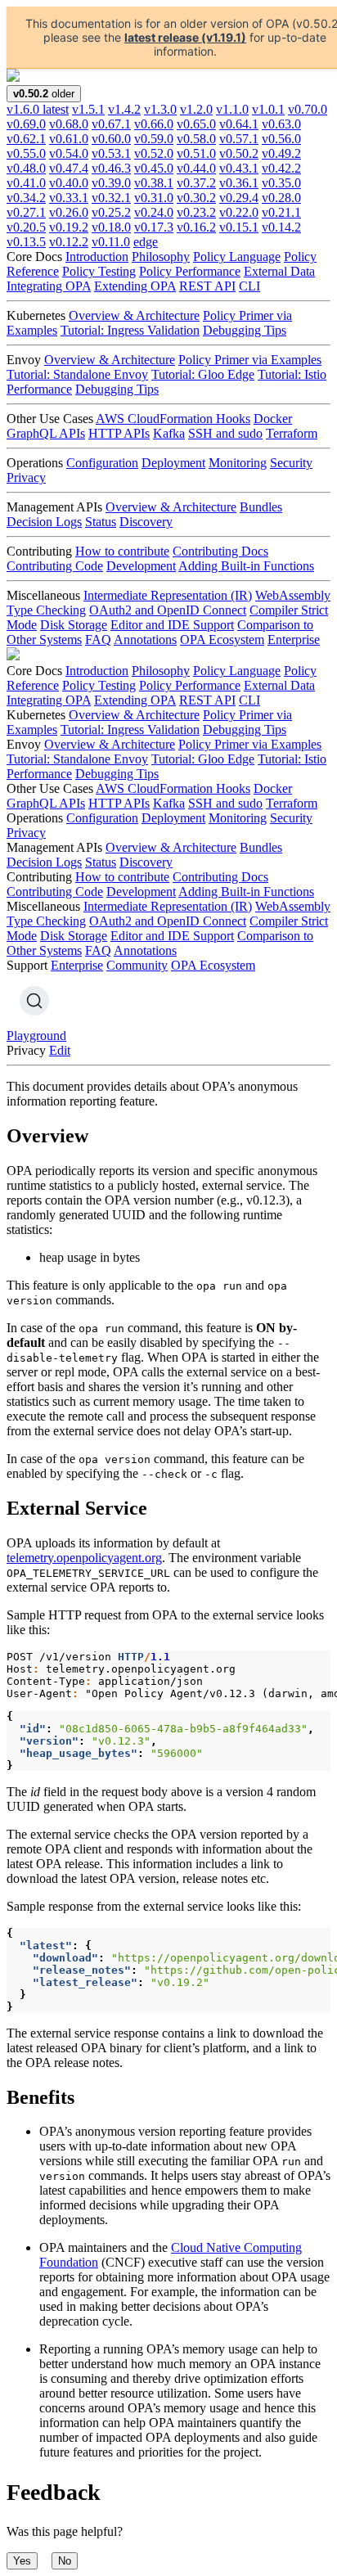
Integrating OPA (49, 286)
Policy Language (237, 257)
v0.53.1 (111, 153)
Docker (273, 419)
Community (137, 965)
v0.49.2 (281, 153)
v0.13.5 (26, 242)
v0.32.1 (111, 198)
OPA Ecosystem (222, 639)
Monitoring (238, 463)
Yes (22, 2561)
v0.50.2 (239, 153)
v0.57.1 (239, 139)
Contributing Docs (220, 551)
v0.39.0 (111, 183)
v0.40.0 (69, 183)
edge (146, 242)
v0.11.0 (111, 242)
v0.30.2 (196, 198)
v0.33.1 (69, 198)
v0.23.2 (196, 212)
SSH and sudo (225, 433)
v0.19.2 (69, 227)
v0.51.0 (196, 153)
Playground (36, 1036)
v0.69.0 (26, 124)
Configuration (102, 463)
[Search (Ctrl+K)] (34, 1001)
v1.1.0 (232, 109)
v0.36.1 (239, 183)
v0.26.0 (69, 212)
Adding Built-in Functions (246, 566)
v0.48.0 (26, 168)
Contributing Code (55, 566)
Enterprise (294, 639)
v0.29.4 (239, 198)
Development (141, 566)
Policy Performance (190, 271)
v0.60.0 (111, 139)
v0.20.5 (26, 227)
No (65, 2561)
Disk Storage (74, 625)
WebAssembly (293, 595)
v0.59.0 (154, 139)
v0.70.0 (308, 109)
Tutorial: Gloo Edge (203, 374)
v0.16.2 (196, 227)
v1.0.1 (268, 109)
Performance (39, 389)
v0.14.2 (281, 227)
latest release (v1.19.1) (185, 37)
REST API (207, 286)
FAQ (98, 639)
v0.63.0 (281, 124)
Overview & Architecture (134, 315)
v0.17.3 (154, 227)
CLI (249, 286)
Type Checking (46, 610)
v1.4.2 (124, 109)
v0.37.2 (196, 183)
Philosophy (161, 257)
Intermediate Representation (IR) (168, 595)
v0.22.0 (239, 212)
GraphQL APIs (46, 433)
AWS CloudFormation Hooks (173, 419)
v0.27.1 (26, 212)
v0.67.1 (111, 124)
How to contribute (122, 551)
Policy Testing (99, 271)
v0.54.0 (69, 153)
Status (101, 522)
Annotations (145, 639)
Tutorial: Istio (292, 374)
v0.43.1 (239, 168)
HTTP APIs (119, 433)
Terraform (292, 433)
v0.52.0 (154, 153)
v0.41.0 (26, 183)
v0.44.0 (196, 168)
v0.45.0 (154, 168)
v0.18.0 (111, 227)
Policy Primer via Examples (250, 360)
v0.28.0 (281, 198)
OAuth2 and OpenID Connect (168, 610)
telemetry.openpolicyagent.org (84, 1558)
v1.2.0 (196, 109)
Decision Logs (44, 522)
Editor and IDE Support (172, 625)
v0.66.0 (154, 124)
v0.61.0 (69, 139)
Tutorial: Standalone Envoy (77, 374)
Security (291, 463)
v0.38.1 (154, 183)
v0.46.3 (111, 168)
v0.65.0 (196, 124)
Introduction (97, 257)
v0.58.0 (196, 139)
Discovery (146, 522)
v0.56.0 (281, 139)
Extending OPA (135, 286)
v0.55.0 (26, 153)
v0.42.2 (281, 168)
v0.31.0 (154, 198)
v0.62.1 (26, 139)
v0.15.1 (239, 227)
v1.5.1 (88, 109)
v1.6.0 (38, 109)
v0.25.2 (111, 212)
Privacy (26, 477)
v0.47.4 (69, 168)
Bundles (261, 507)
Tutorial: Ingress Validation (130, 330)
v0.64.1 (239, 124)
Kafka (169, 433)
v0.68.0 (69, 124)
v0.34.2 (26, 198)
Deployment (173, 463)
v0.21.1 (281, 212)
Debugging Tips (245, 330)
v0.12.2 (69, 242)
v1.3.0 (160, 109)
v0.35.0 (281, 183)
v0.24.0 (154, 212)
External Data (279, 271)
